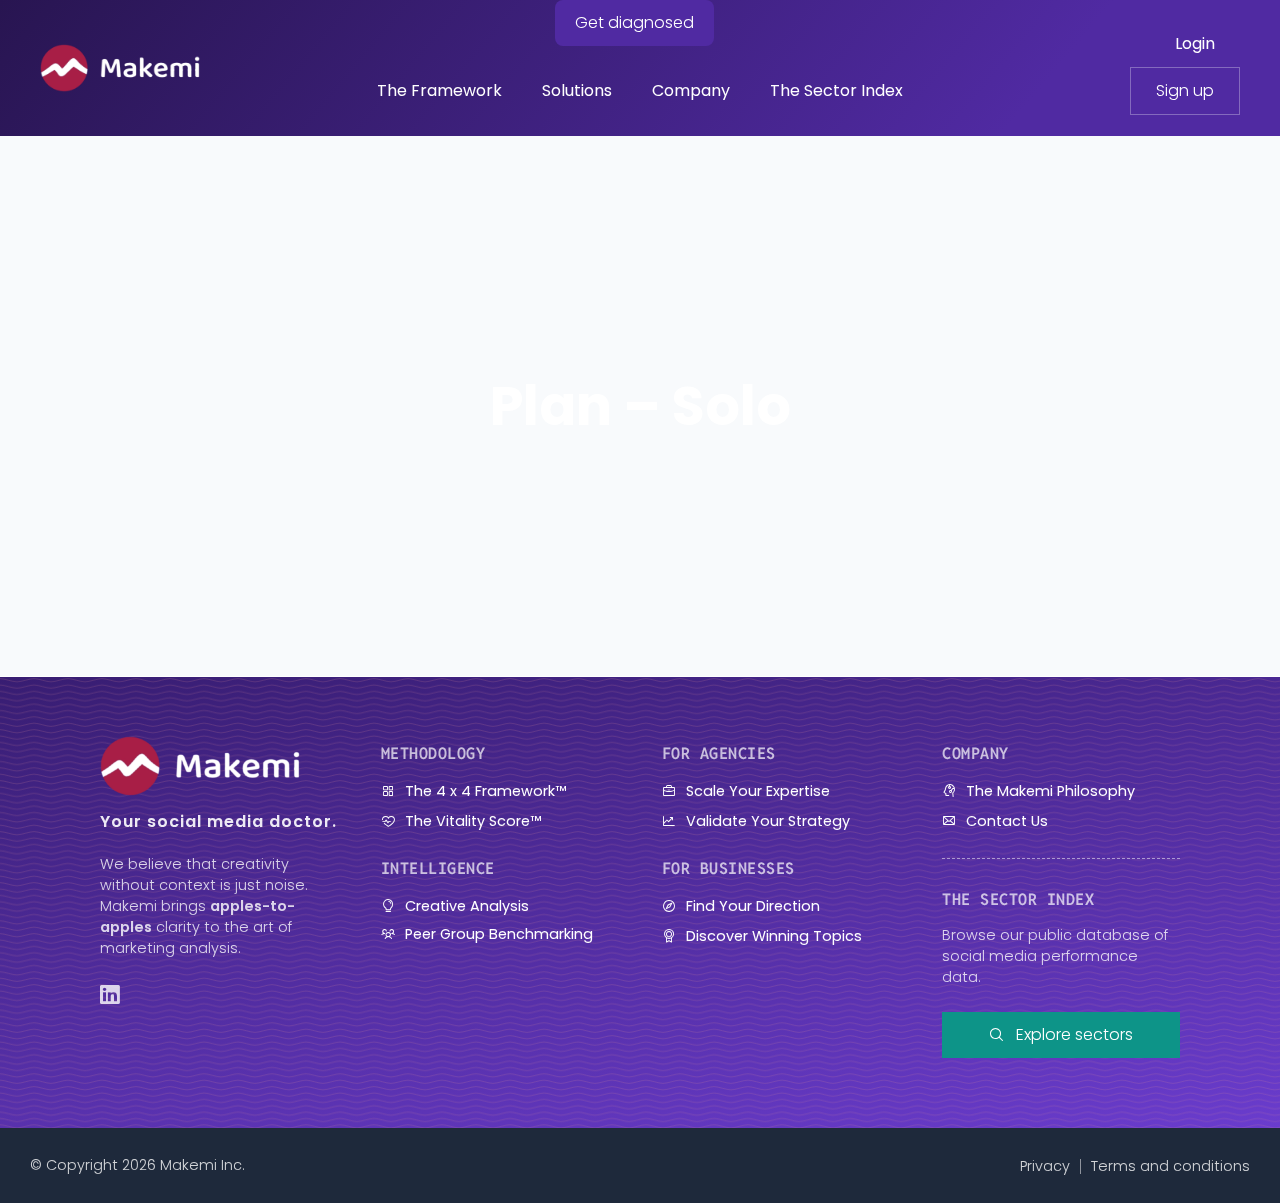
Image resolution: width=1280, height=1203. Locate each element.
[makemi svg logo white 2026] (120, 51)
